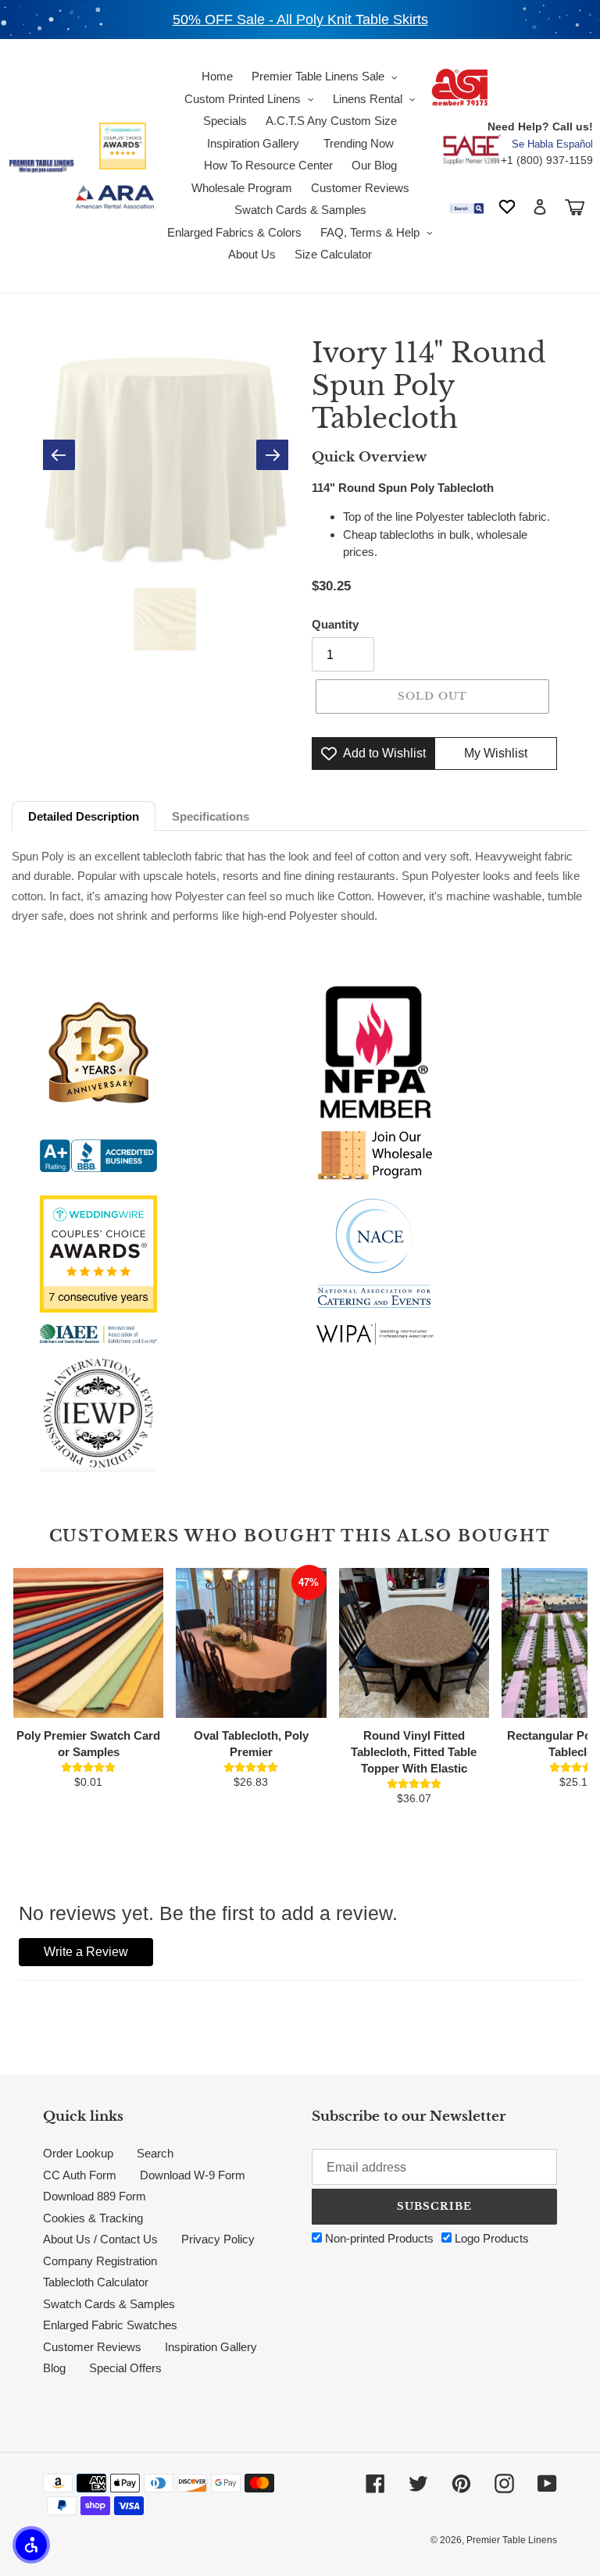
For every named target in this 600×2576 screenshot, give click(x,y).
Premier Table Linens (512, 2540)
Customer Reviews (92, 2347)
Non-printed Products (378, 2238)
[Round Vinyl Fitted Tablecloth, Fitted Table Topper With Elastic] (414, 1643)
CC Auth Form (80, 2175)
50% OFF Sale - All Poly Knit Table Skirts (300, 20)
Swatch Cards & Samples (109, 2304)
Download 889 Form (95, 2196)
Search (155, 2153)
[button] (31, 2545)
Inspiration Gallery (211, 2347)
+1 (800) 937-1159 (547, 160)
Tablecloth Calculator (96, 2282)
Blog (54, 2368)
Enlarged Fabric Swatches (110, 2325)
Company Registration (100, 2261)
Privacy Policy (218, 2239)
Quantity (335, 624)
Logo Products (490, 2238)
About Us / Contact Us (100, 2239)
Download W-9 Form (193, 2175)
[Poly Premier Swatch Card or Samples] (88, 1643)
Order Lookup (78, 2153)
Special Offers (125, 2368)
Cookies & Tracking (93, 2218)
